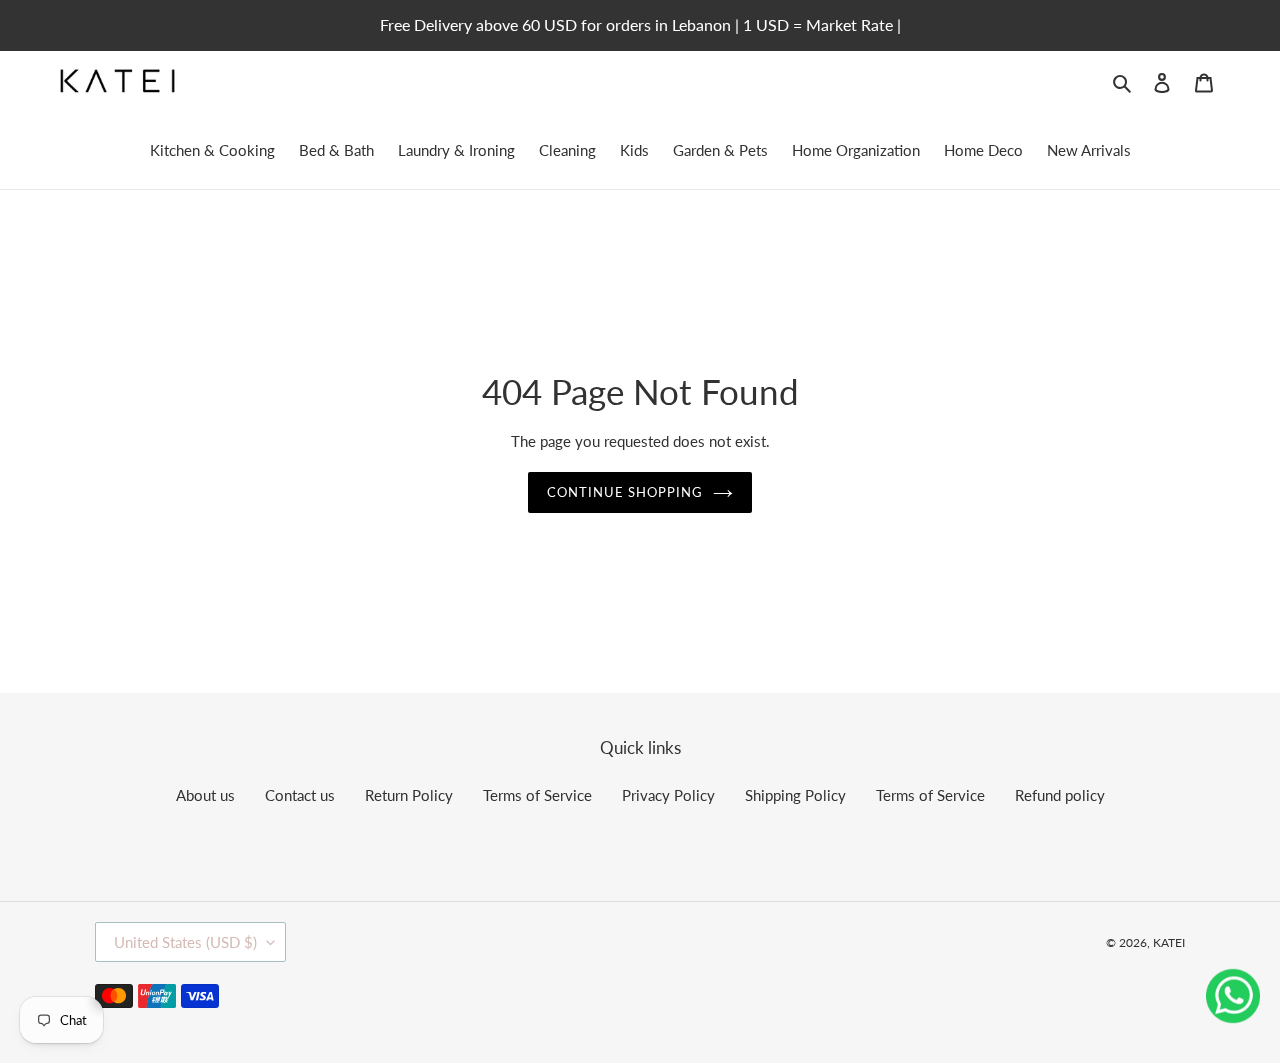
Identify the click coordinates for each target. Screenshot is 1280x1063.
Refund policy (1060, 795)
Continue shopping (625, 492)
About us (205, 795)
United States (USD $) (185, 942)
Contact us (300, 795)
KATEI (1169, 942)
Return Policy (409, 795)
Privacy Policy (668, 795)
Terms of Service (537, 795)
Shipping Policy (795, 795)
